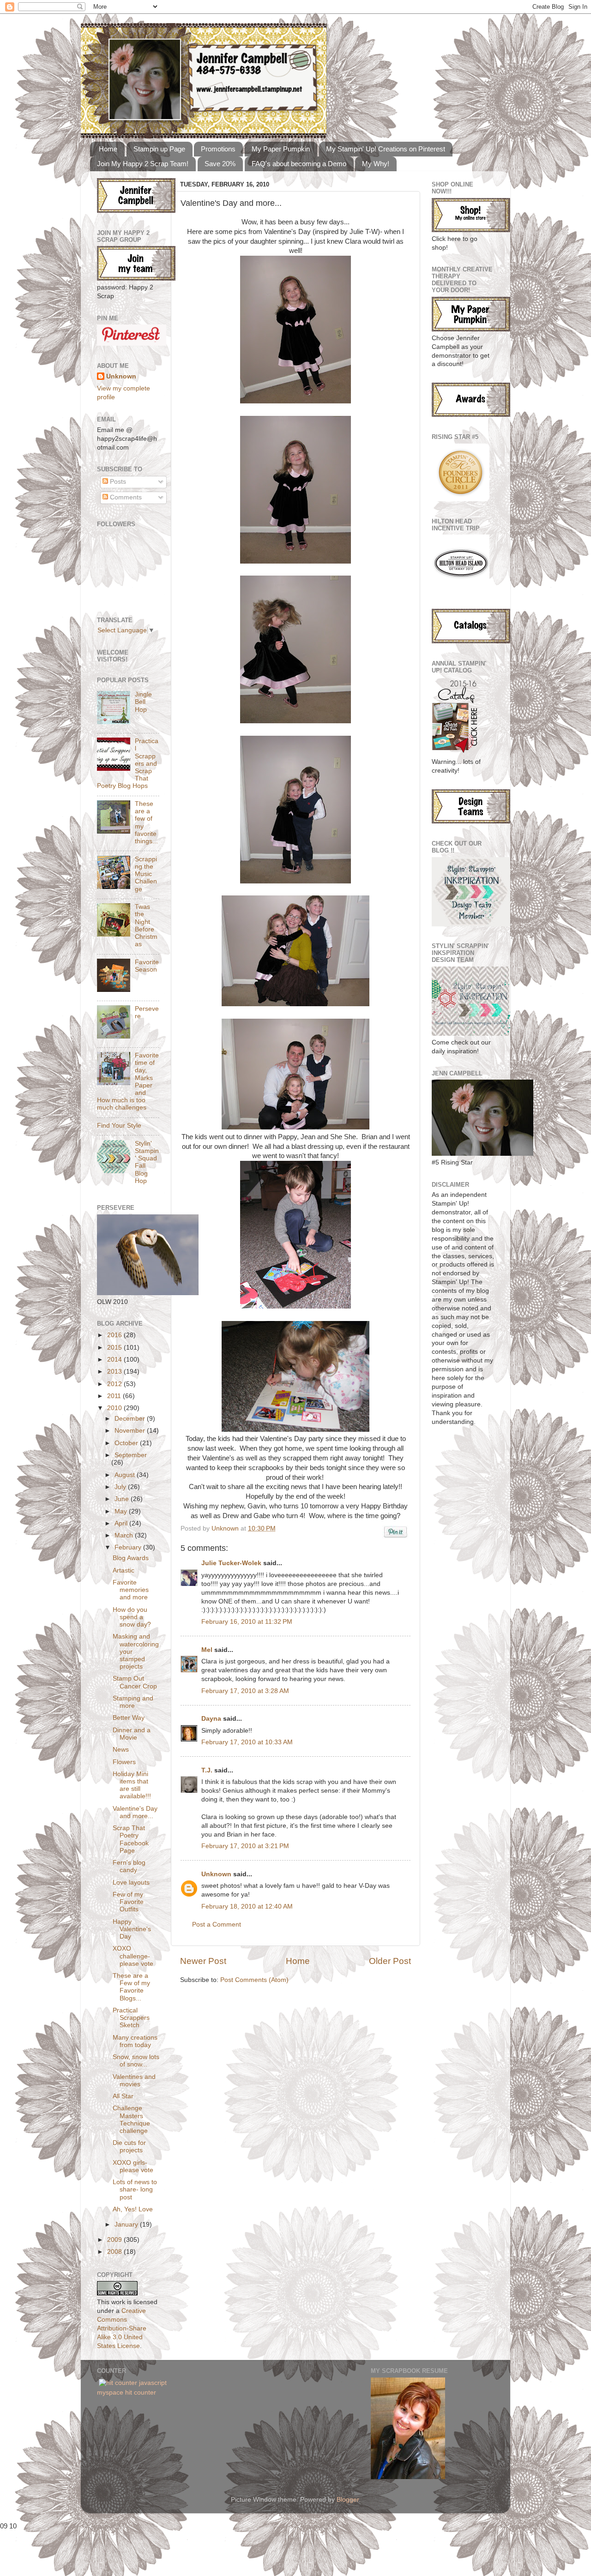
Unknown (226, 1528)
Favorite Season (147, 966)
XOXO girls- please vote (133, 2166)
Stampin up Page (159, 149)
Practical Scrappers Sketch (131, 2018)
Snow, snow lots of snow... (136, 2061)
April (122, 1523)
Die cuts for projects (129, 2147)
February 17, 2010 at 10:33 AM (247, 1742)
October (127, 1443)
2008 (115, 2252)
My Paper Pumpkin (281, 149)
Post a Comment (217, 1924)
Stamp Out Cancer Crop (135, 1682)
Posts (117, 482)
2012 (115, 1384)
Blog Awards (131, 1558)
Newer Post (203, 1961)
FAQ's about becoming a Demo (299, 164)
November (131, 1431)
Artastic (124, 1570)
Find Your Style (119, 1126)
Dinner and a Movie (132, 1734)
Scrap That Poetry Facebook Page (131, 1839)
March (125, 1535)
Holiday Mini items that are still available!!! (132, 1785)
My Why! (376, 164)
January (127, 2225)
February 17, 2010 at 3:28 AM (245, 1691)
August (126, 1475)
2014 (115, 1360)
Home (108, 149)
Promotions (218, 149)
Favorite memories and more (131, 1590)
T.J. (207, 1770)
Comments (125, 497)
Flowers (124, 1762)
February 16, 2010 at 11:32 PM (247, 1622)
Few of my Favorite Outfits (128, 1902)
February (129, 1547)
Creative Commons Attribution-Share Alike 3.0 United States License (122, 2328)
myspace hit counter (127, 2393)
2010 (115, 1408)
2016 (115, 1335)
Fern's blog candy (129, 1866)
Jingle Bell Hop (143, 702)
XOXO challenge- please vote (133, 1956)
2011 (115, 1396)
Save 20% (220, 164)
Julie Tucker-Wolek (231, 1563)
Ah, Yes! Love (133, 2209)
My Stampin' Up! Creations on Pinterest (386, 149)
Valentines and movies (134, 2081)
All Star (123, 2096)
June (123, 1499)
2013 (115, 1372)
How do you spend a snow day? (132, 1617)
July (121, 1487)
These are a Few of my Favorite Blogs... (131, 1987)
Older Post (390, 1961)
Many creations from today (135, 2041)
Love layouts (131, 1882)
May (122, 1511)
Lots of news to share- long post (135, 2189)
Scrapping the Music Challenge (146, 874)
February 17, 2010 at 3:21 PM (245, 1846)
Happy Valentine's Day (132, 1929)
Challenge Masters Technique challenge (131, 2120)
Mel (207, 1650)
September (131, 1455)
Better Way (129, 1718)
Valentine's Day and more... (135, 1812)
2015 (115, 1348)
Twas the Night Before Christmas (146, 925)
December (131, 1419)
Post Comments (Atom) (254, 1980)
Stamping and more (133, 1702)
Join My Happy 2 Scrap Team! (143, 164)
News (121, 1750)
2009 (115, 2240)
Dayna (211, 1719)
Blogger (348, 2500)
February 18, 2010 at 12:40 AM (247, 1906)
